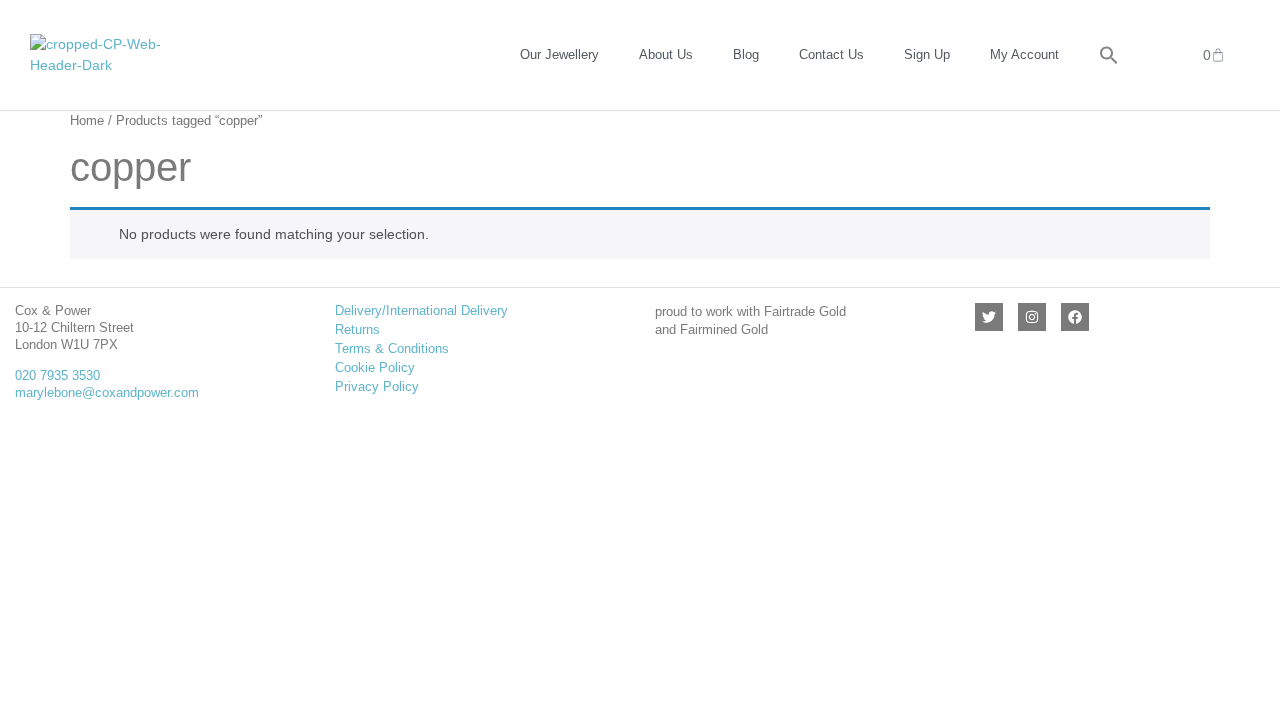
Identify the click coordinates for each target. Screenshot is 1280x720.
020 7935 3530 (57, 375)
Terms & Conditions (392, 348)
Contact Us (831, 54)
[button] (1109, 55)
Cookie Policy (375, 367)
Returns (357, 329)
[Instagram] (1032, 317)
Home (87, 120)
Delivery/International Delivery (421, 310)
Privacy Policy (377, 386)
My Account (1024, 54)
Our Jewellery (559, 54)
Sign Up (927, 54)
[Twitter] (989, 317)
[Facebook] (1075, 317)
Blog (746, 54)
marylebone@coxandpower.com (107, 392)
